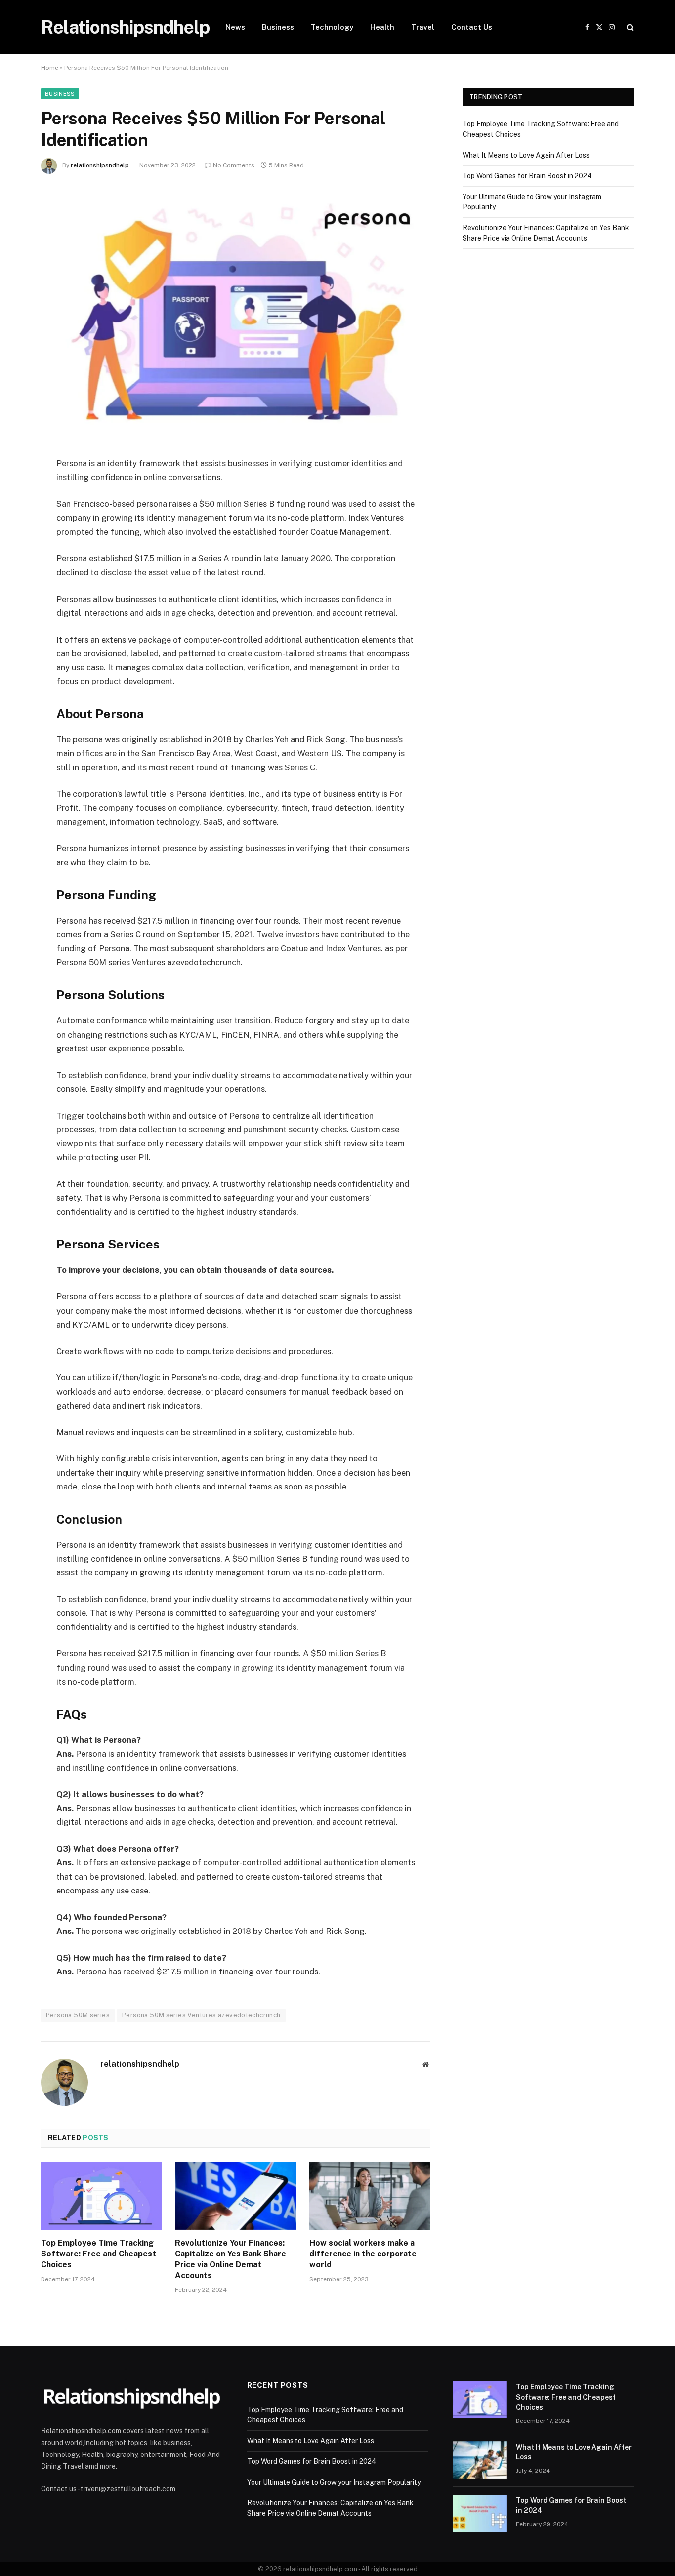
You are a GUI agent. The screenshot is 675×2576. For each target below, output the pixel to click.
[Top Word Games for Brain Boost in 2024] (480, 2513)
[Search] (629, 27)
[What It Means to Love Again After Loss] (480, 2460)
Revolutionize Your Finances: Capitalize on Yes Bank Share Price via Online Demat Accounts (231, 2259)
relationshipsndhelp (100, 165)
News (235, 27)
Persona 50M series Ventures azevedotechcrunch (201, 2015)
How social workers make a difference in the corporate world (363, 2254)
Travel (423, 27)
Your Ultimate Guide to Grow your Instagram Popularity (334, 2482)
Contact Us (472, 27)
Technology (332, 27)
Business (278, 27)
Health (382, 27)
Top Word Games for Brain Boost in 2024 (527, 176)
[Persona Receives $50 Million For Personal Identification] (236, 313)
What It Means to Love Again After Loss (526, 155)
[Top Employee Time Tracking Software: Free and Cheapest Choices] (102, 2196)
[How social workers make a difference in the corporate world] (370, 2196)
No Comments (234, 165)
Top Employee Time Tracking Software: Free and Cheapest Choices (99, 2254)
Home (50, 68)
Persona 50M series (78, 2015)
